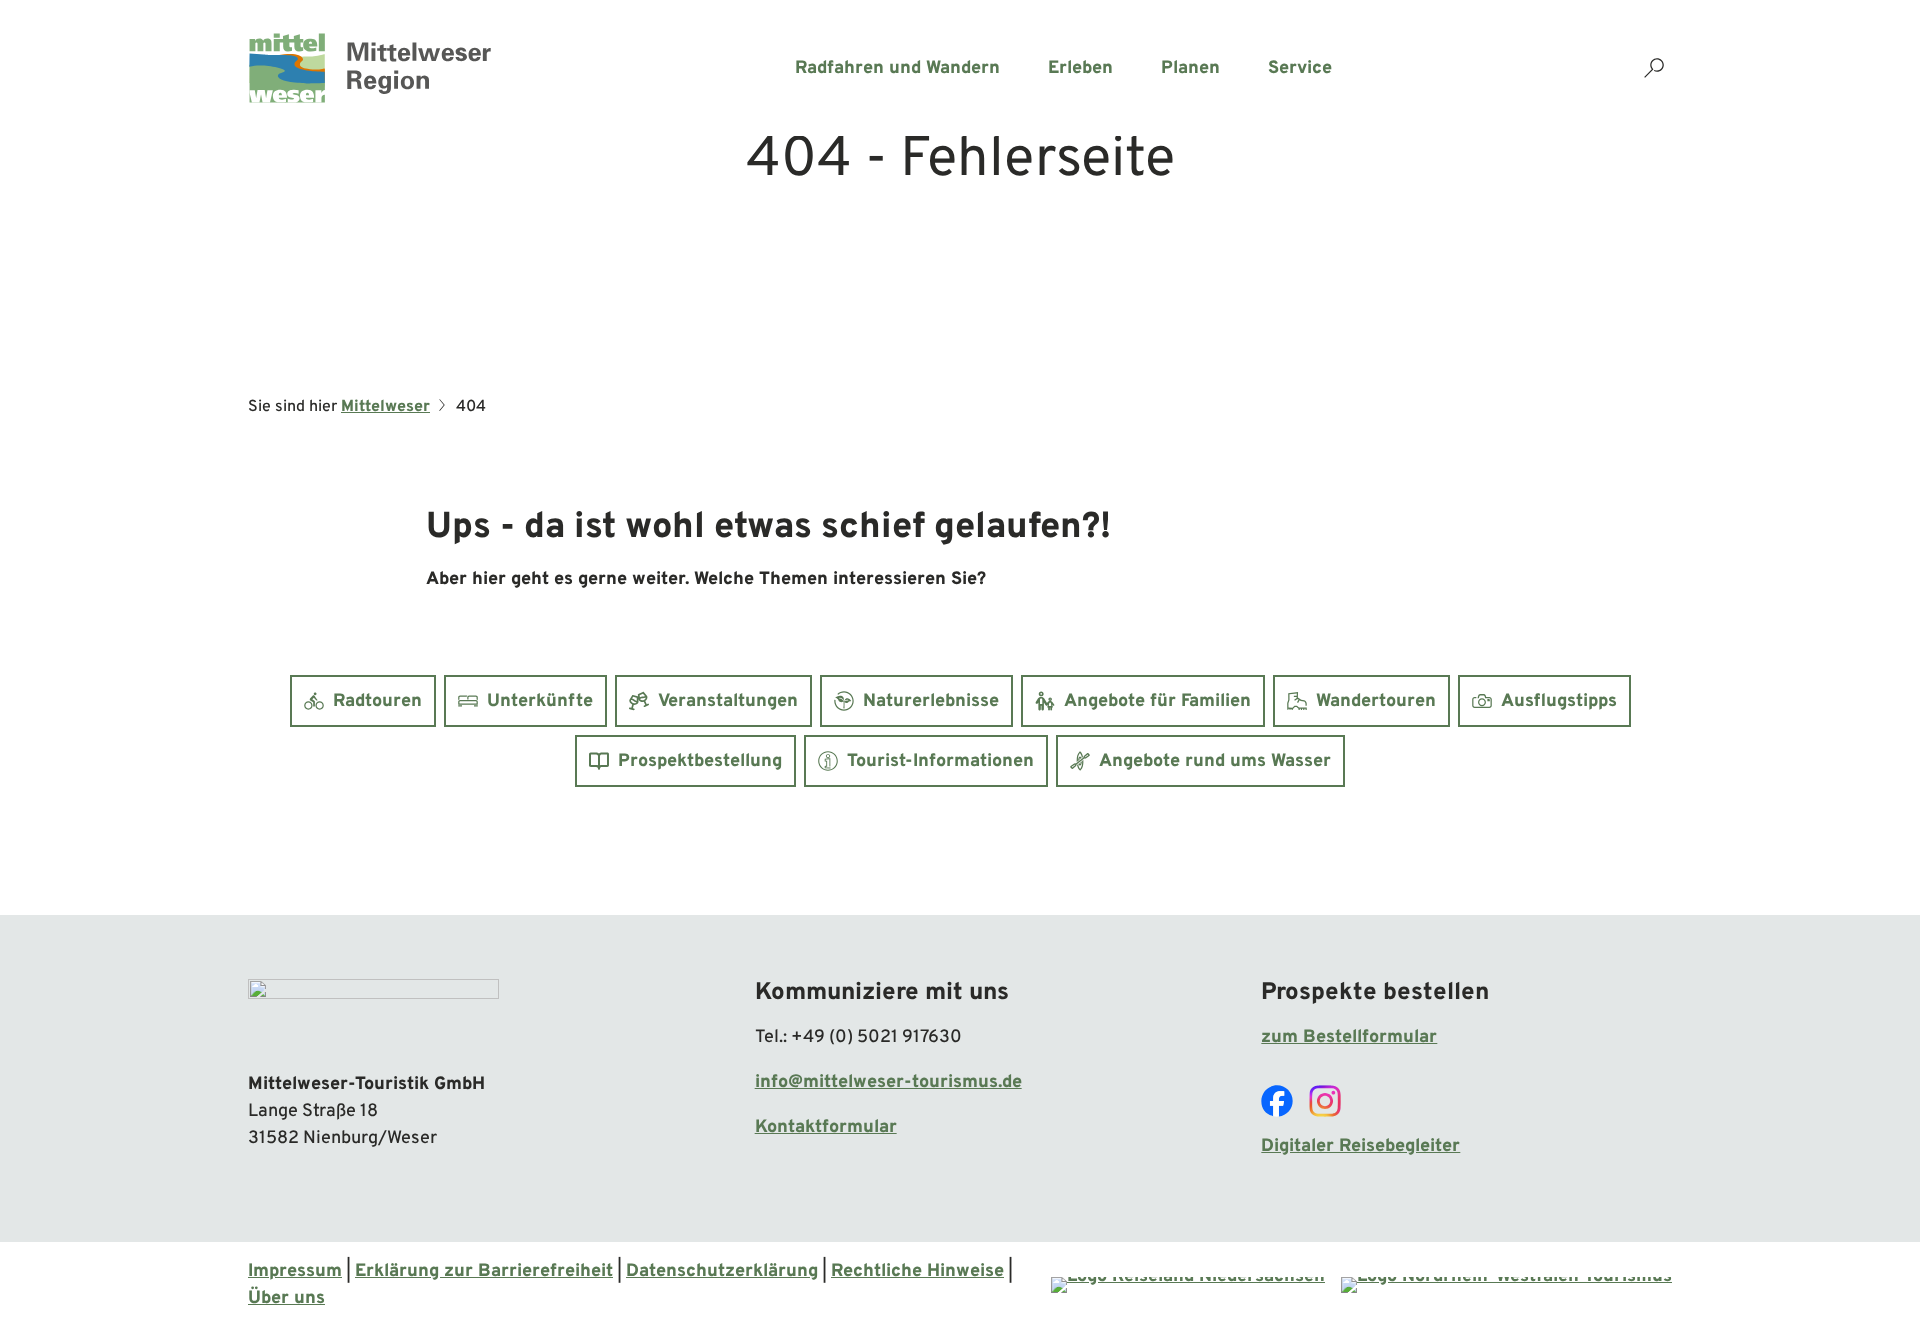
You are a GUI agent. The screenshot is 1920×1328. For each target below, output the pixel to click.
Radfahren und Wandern (897, 68)
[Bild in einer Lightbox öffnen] (373, 1016)
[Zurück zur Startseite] (370, 68)
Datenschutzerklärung (722, 1271)
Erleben (1080, 68)
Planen (1190, 68)
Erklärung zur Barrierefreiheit (484, 1271)
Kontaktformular (826, 1127)
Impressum (295, 1271)
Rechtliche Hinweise (917, 1271)
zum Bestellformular (1349, 1037)
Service (1300, 68)
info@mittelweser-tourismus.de (888, 1082)
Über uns (286, 1298)
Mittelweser (385, 407)
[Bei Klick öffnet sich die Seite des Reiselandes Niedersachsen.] (1188, 1285)
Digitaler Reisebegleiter (1360, 1146)
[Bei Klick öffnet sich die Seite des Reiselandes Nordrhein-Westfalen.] (1506, 1285)
